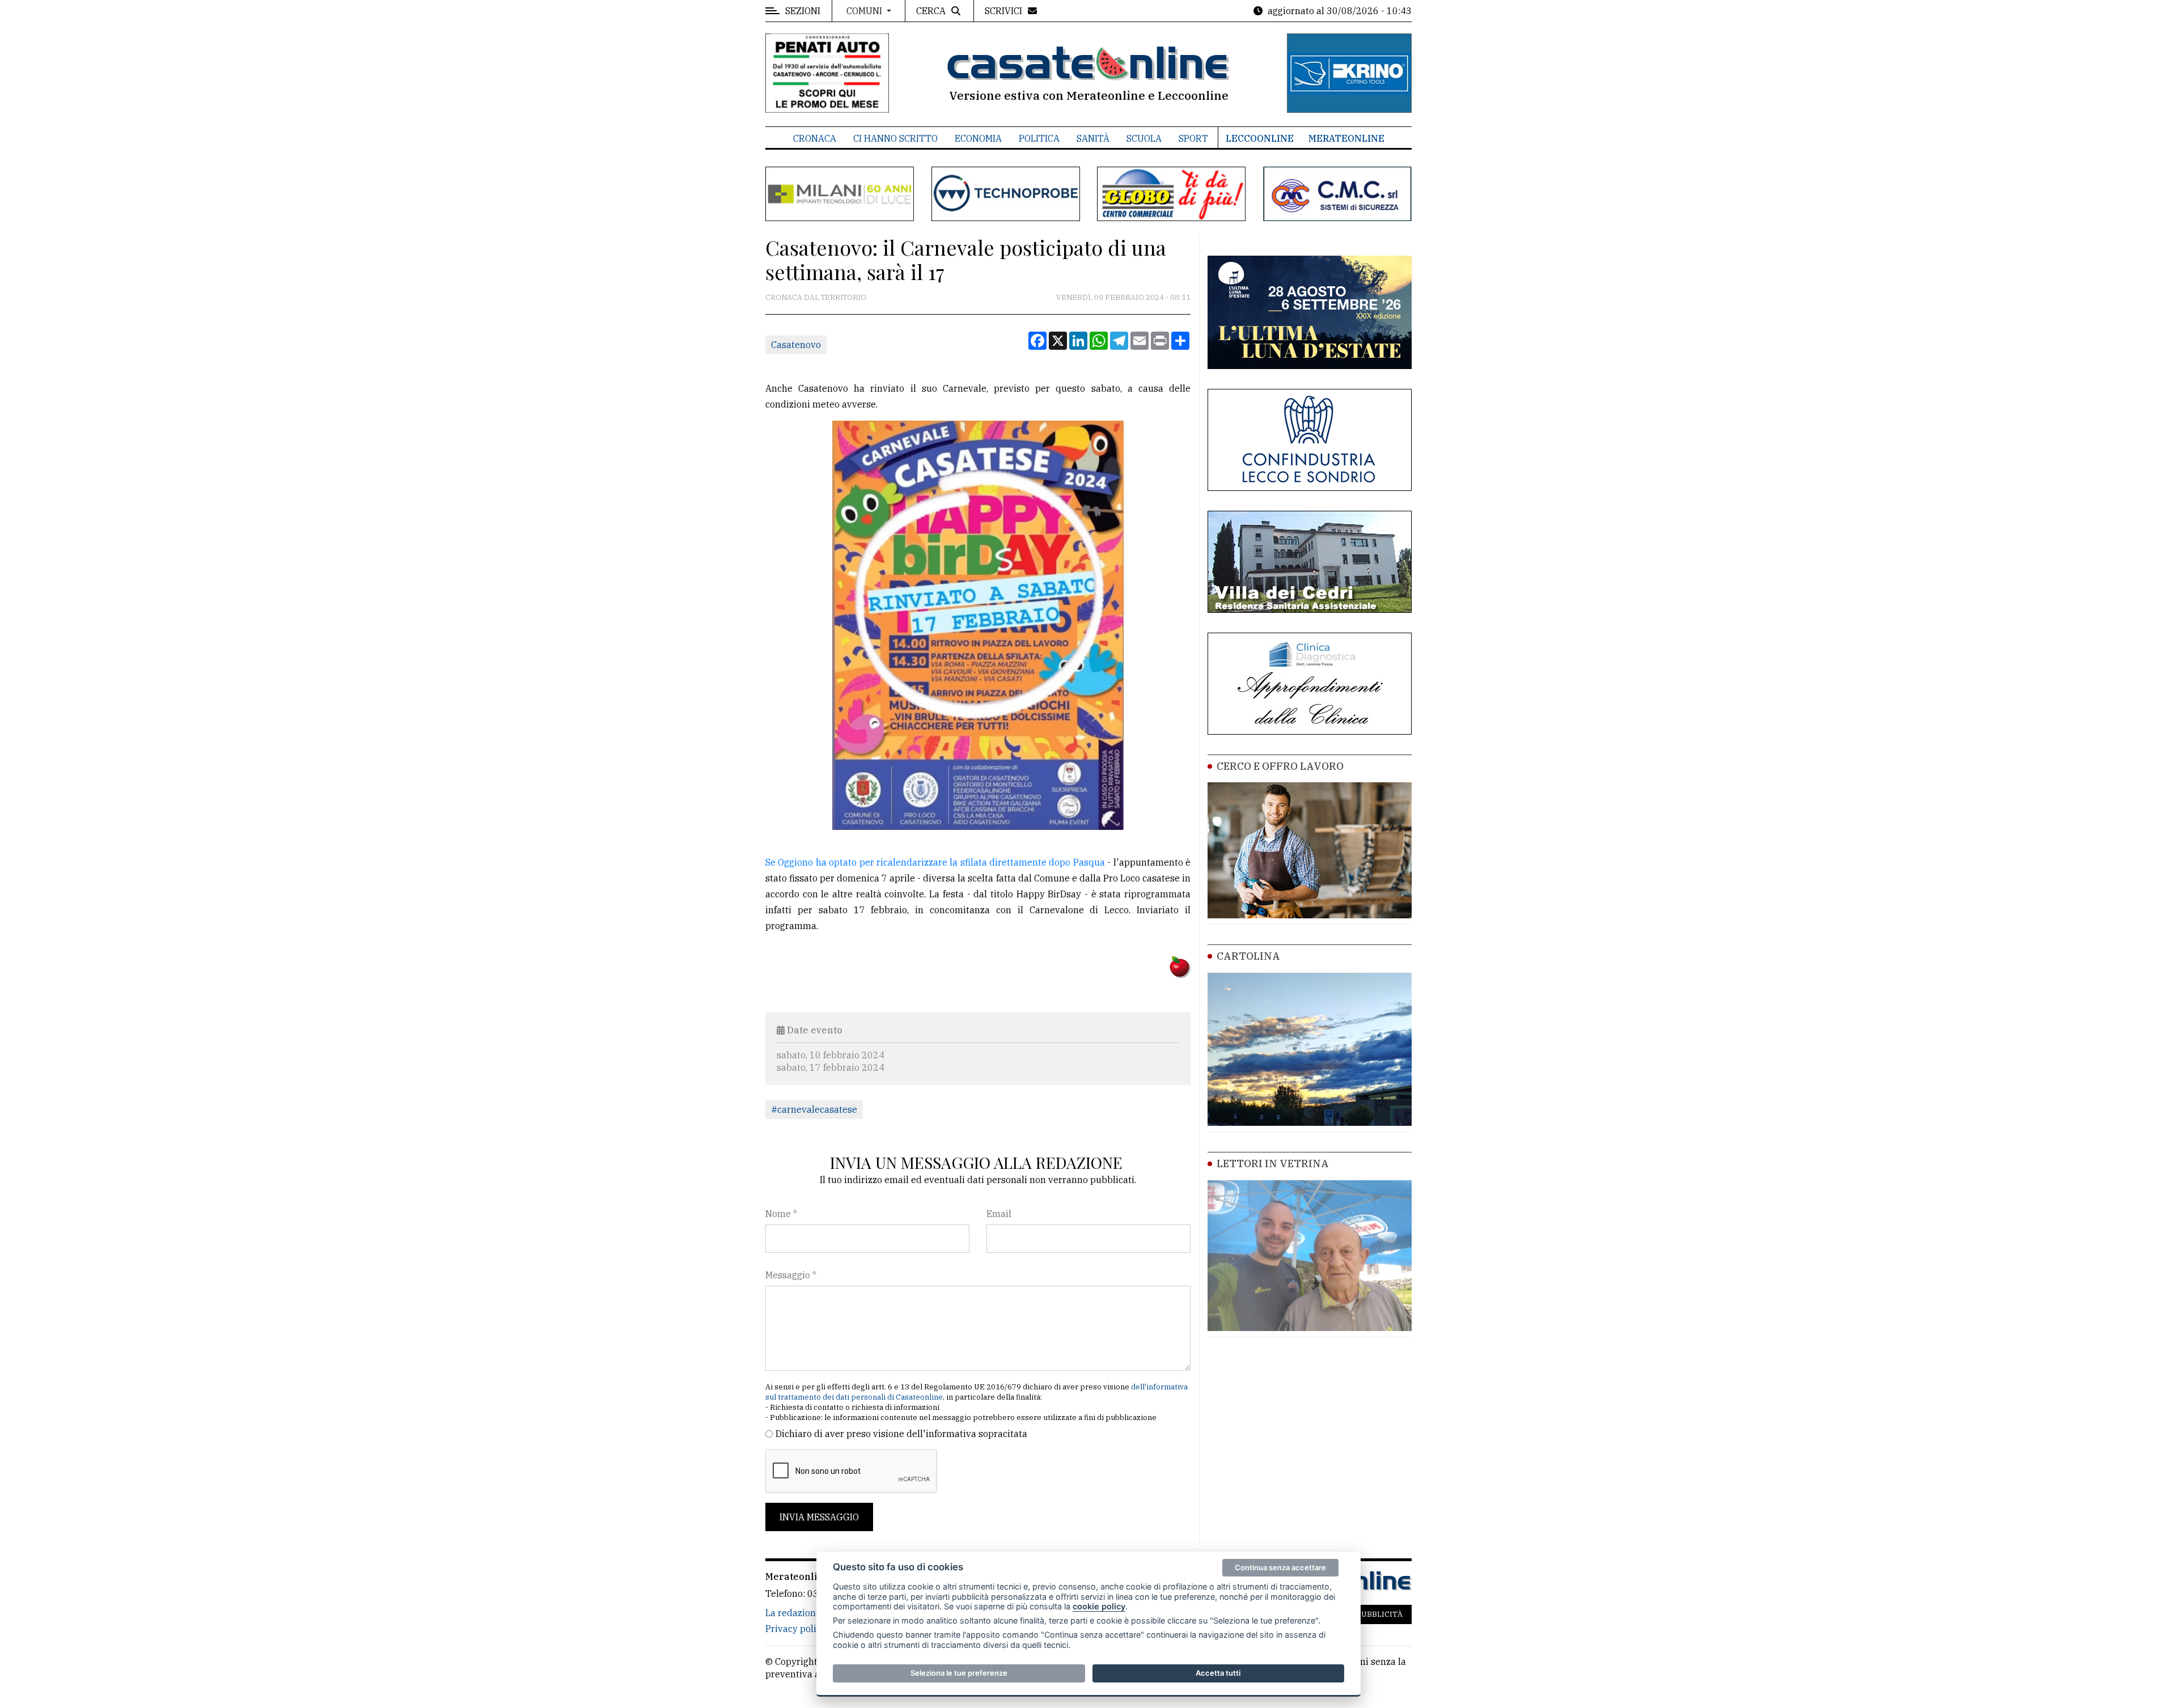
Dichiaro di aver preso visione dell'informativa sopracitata (901, 1434)
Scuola (1144, 138)
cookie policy (1099, 1606)
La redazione (793, 1613)
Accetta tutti (1218, 1673)
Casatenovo (796, 345)
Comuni (865, 11)
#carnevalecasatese (814, 1109)
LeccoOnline (1260, 138)
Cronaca (815, 138)
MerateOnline (1346, 138)
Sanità (1093, 138)
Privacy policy (796, 1629)
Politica (1039, 138)
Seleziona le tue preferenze (959, 1673)
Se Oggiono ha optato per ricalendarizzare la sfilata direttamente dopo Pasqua (935, 862)
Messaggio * (791, 1275)
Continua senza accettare (1280, 1567)
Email (999, 1214)
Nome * (781, 1214)
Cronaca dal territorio (816, 297)
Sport (1193, 138)
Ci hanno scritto (895, 138)
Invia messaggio (819, 1517)
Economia (978, 138)
